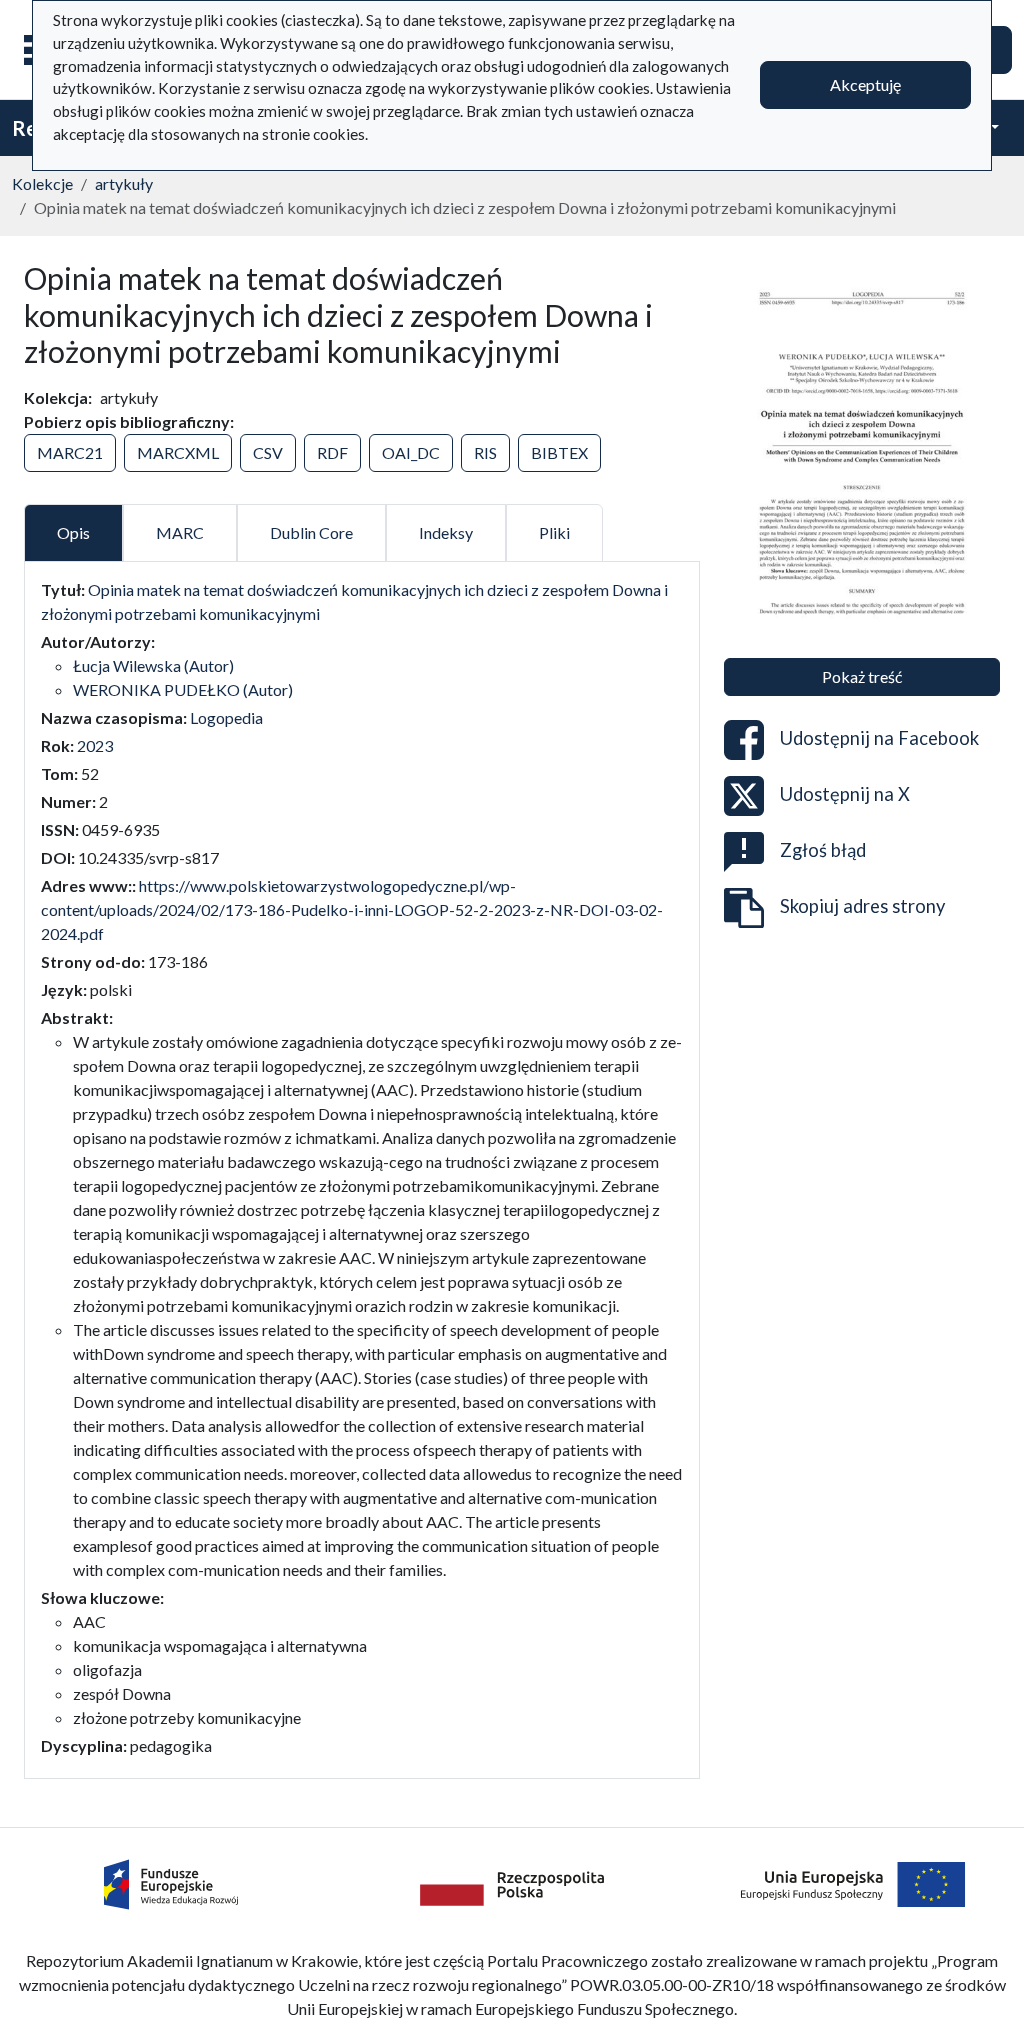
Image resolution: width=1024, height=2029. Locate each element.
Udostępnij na (879, 738)
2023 (95, 745)
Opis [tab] (73, 532)
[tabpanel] (362, 1168)
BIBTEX (559, 452)
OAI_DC (411, 452)
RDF (332, 452)
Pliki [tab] (554, 532)
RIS (485, 452)
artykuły (124, 183)
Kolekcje (42, 183)
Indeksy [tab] (446, 532)
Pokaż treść (862, 676)
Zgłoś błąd (823, 850)
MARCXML (178, 452)
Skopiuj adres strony (862, 906)
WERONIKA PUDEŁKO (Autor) (183, 689)
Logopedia (226, 717)
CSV (268, 452)
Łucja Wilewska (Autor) (153, 665)
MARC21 (70, 452)
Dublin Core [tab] (311, 532)
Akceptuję (865, 84)
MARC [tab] (180, 532)
